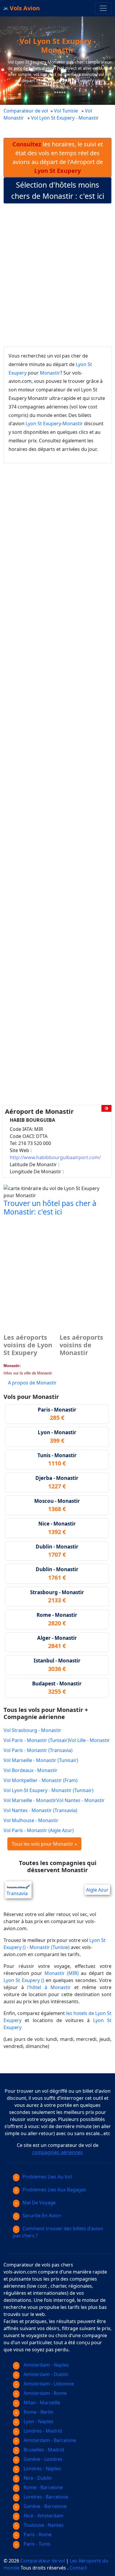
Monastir (50, 373)
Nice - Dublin (37, 2478)
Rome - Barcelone (43, 2487)
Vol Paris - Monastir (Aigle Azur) (39, 1830)
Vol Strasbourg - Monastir (32, 1730)
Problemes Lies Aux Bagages (54, 2190)
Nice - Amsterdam (43, 2516)
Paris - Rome (37, 2534)
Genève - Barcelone (45, 2506)
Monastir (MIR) (62, 1973)
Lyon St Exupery (43, 423)
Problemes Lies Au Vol (47, 2177)
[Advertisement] (57, 275)
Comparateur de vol (26, 111)
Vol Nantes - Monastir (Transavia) (40, 1810)
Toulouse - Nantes (43, 2525)
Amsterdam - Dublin (45, 2374)
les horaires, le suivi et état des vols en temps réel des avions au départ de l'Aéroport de (58, 157)
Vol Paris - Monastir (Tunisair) (36, 1740)
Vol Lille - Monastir (89, 1740)
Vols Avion (24, 8)
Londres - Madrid (42, 2431)
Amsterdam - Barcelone (49, 2440)
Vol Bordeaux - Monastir (31, 1770)
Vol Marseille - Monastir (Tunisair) (41, 1760)
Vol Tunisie (66, 111)
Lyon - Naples (38, 2421)
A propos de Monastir (32, 1383)
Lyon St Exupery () (24, 1980)
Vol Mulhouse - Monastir (31, 1820)
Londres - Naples (42, 2469)
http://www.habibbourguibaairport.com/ (55, 1157)
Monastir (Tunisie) (50, 1947)
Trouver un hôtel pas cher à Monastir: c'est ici (50, 1208)
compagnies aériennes (57, 2152)
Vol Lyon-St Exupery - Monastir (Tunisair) (49, 1790)
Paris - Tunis (36, 2544)
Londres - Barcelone (45, 2497)
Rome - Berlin (38, 2412)
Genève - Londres (42, 2459)
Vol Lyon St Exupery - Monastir (65, 118)
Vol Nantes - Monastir (80, 1800)
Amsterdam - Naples (46, 2365)
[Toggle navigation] (103, 8)
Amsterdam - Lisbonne (48, 2384)
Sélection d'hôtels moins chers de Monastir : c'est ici (58, 190)
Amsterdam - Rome (45, 2393)
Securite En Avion (42, 2216)
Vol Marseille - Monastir (30, 1800)
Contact (78, 2568)
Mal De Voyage (39, 2203)
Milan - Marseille (41, 2403)
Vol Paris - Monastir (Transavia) (38, 1750)
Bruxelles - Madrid (43, 2450)
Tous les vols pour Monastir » (44, 1844)
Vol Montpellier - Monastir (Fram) (41, 1780)
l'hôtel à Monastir (49, 1987)
